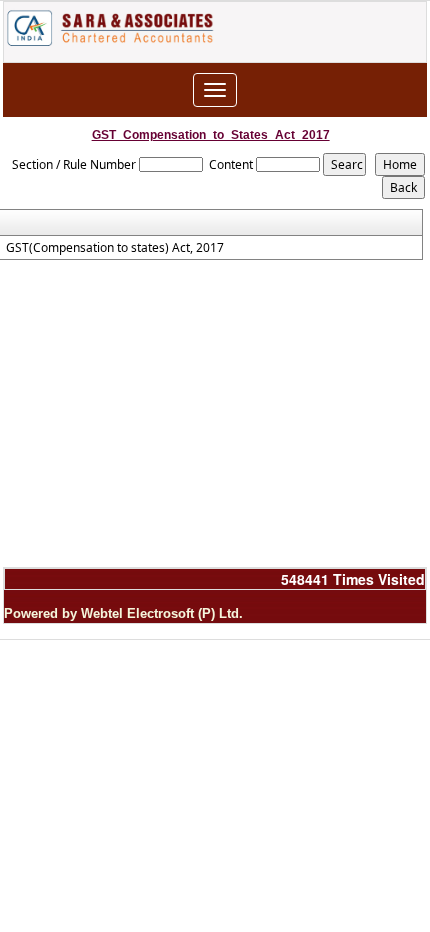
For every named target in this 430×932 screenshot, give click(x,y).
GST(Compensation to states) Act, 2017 (115, 248)
